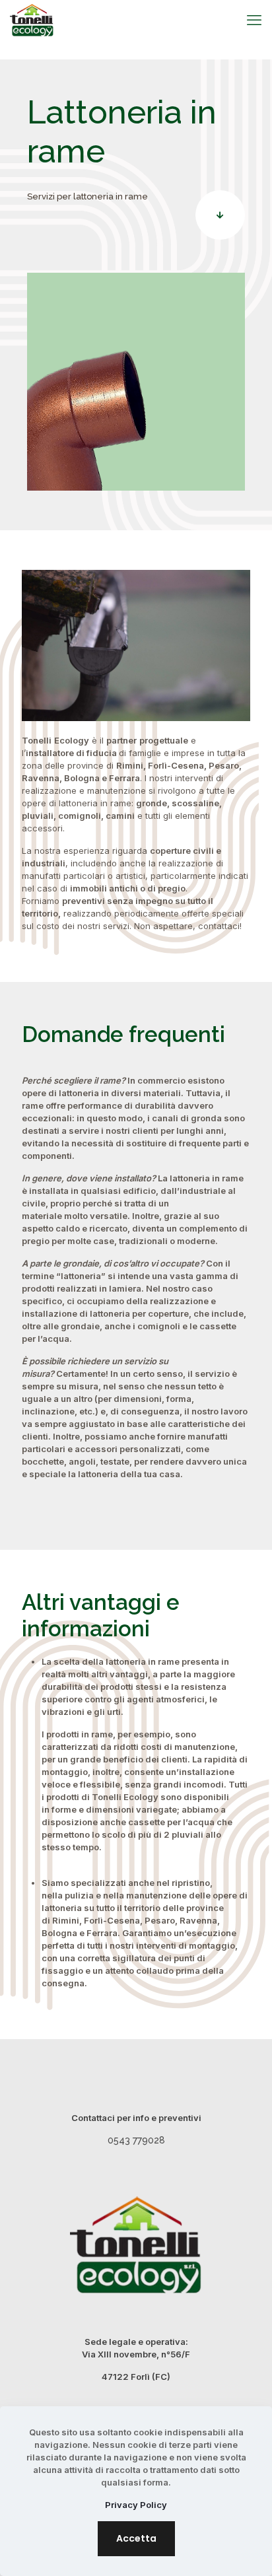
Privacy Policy (136, 2505)
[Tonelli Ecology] (32, 20)
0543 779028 (136, 2140)
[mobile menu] (254, 20)
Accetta (136, 2538)
